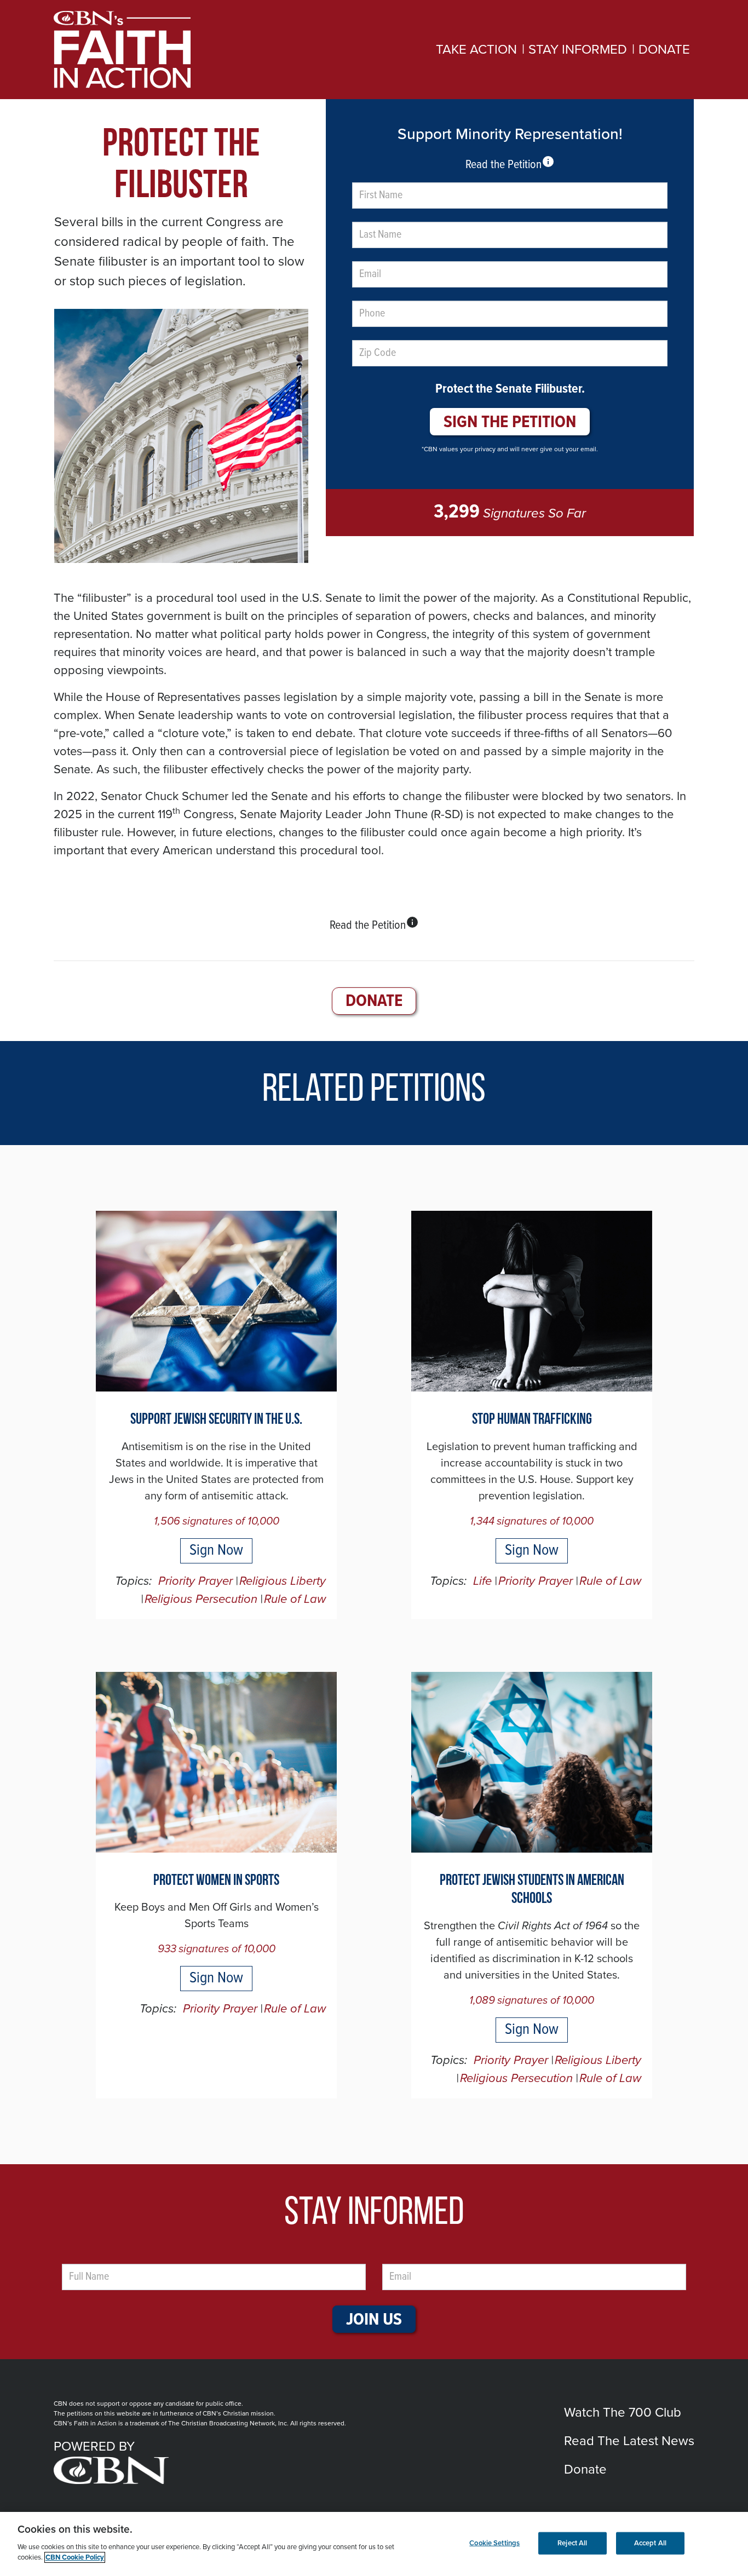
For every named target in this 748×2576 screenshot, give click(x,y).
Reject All (572, 2543)
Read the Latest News (629, 2441)
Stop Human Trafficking (532, 1420)
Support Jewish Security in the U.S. (216, 1420)
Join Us (374, 2320)
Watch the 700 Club (623, 2413)
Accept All (650, 2543)
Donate (664, 50)
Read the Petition (510, 164)
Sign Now (216, 1551)
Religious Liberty (283, 1581)
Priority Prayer (195, 1581)
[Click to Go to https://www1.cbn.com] (200, 2470)
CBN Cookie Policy (75, 2557)
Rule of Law (295, 1599)
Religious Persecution (201, 1599)
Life (482, 1581)
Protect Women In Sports (216, 1881)
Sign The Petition (510, 422)
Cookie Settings (494, 2543)
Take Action (476, 50)
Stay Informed (578, 50)
